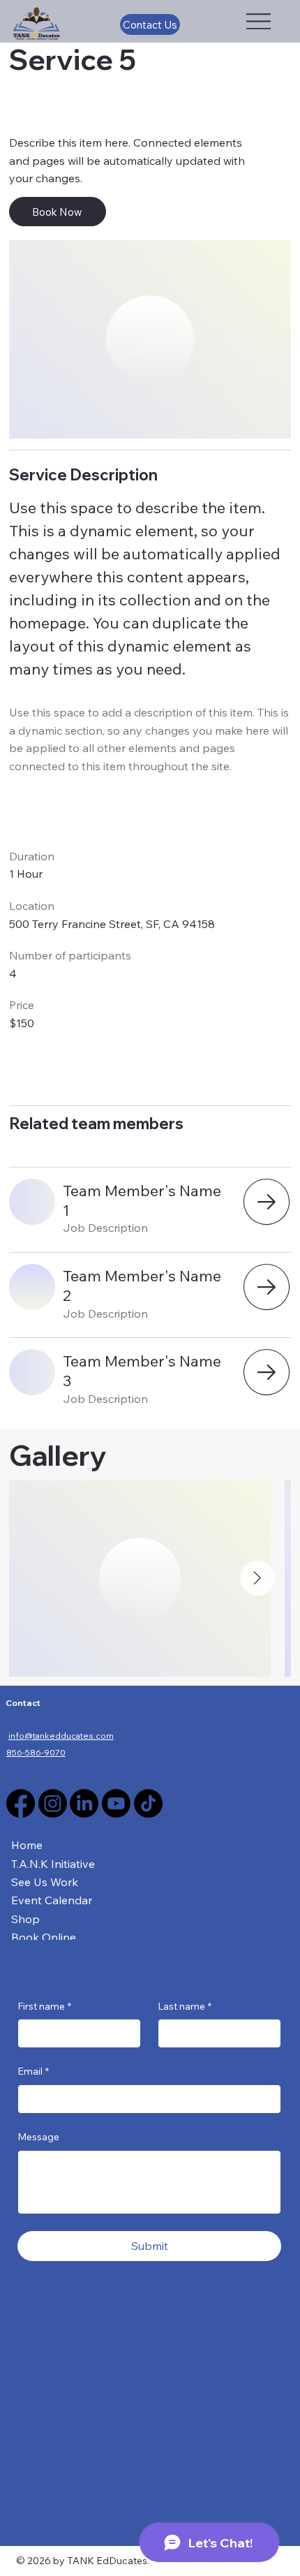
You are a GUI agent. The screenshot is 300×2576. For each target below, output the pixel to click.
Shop (25, 1919)
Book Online (44, 1937)
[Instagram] (53, 1803)
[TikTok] (148, 1803)
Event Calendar (52, 1900)
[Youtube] (116, 1803)
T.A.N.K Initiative (53, 1864)
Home (27, 1845)
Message (38, 2137)
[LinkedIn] (84, 1803)
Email (33, 2071)
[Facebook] (21, 1803)
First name (44, 2006)
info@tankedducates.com (61, 1736)
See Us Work (45, 1882)
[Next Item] (257, 1578)
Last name (185, 2006)
